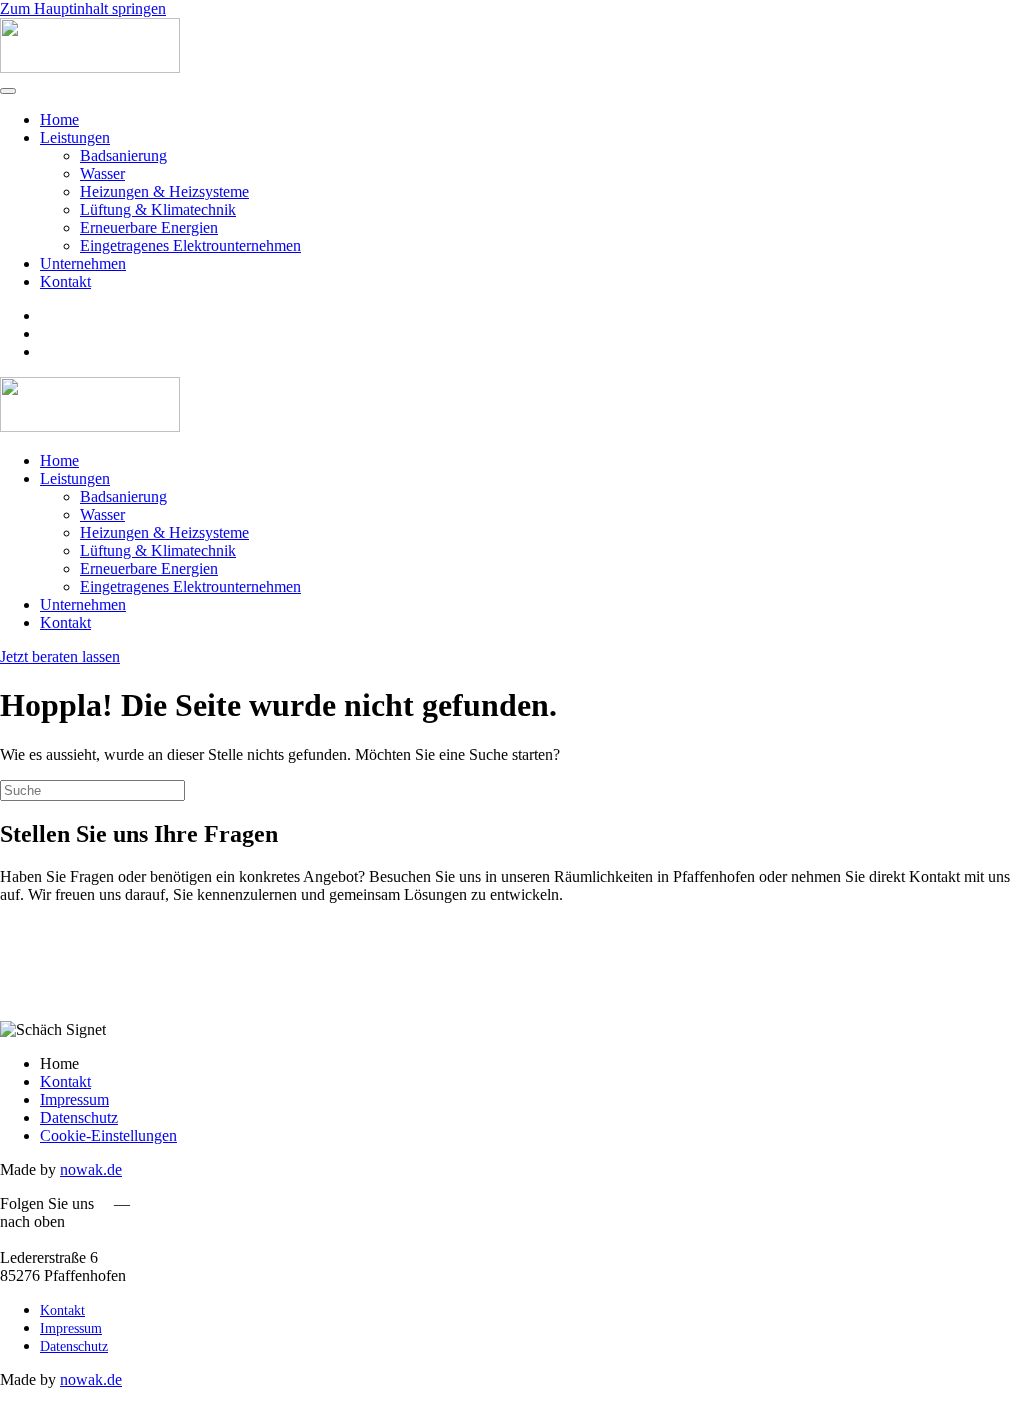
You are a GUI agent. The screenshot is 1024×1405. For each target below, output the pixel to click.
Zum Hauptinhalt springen (83, 8)
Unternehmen (83, 263)
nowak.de (91, 1169)
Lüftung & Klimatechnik (158, 209)
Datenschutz (79, 1117)
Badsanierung (123, 155)
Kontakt (65, 281)
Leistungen (75, 137)
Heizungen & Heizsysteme (164, 191)
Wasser (102, 173)
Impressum (74, 1099)
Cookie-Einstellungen (108, 1135)
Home (59, 119)
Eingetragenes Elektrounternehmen (190, 245)
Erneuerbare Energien (149, 227)
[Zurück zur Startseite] (90, 67)
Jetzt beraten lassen (60, 656)
